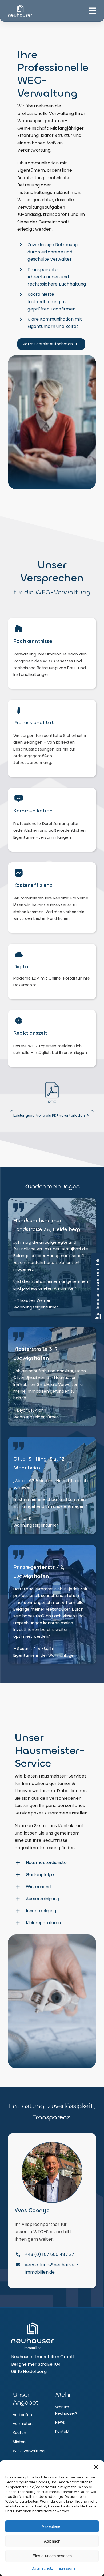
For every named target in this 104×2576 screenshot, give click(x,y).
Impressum (65, 2568)
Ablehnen (52, 2541)
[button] (96, 2467)
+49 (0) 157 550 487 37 (49, 2254)
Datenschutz (42, 2568)
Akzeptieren (52, 2526)
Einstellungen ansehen (52, 2556)
